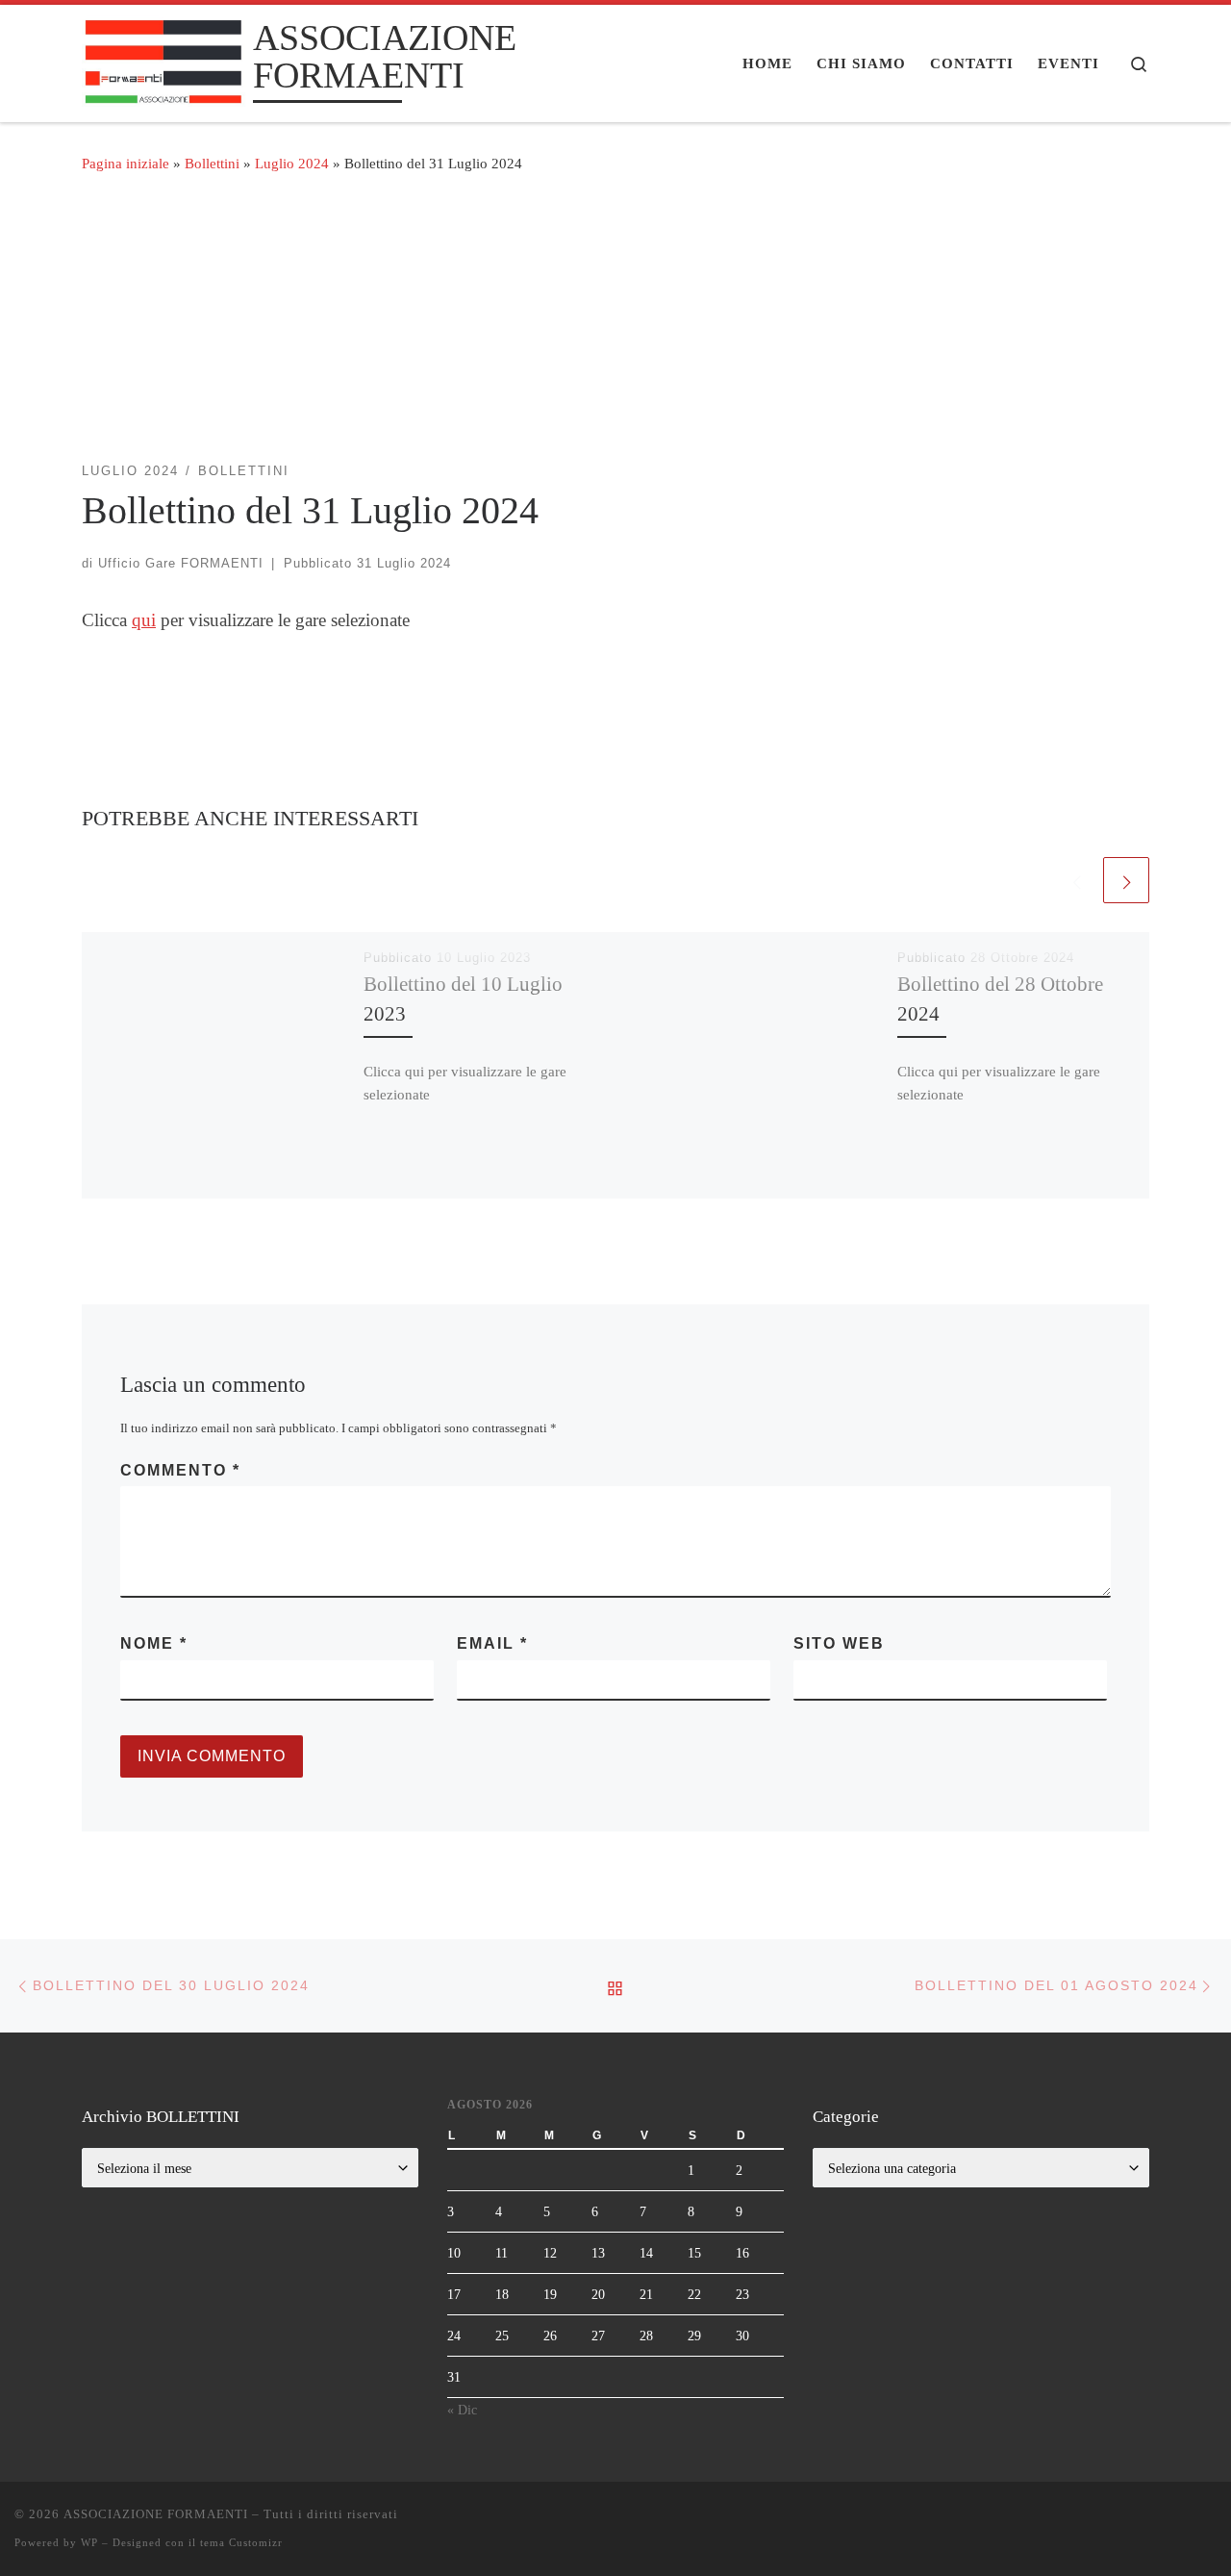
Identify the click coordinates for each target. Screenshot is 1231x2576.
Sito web (839, 1643)
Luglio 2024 (292, 163)
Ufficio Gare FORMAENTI (181, 563)
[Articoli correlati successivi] (1126, 880)
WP (89, 2542)
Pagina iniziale (126, 163)
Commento (180, 1470)
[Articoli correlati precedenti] (1076, 880)
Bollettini (212, 163)
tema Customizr (241, 2542)
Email (492, 1643)
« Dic (462, 2410)
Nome (154, 1643)
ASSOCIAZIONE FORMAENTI (156, 2514)
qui (144, 620)
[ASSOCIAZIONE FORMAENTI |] (164, 60)
